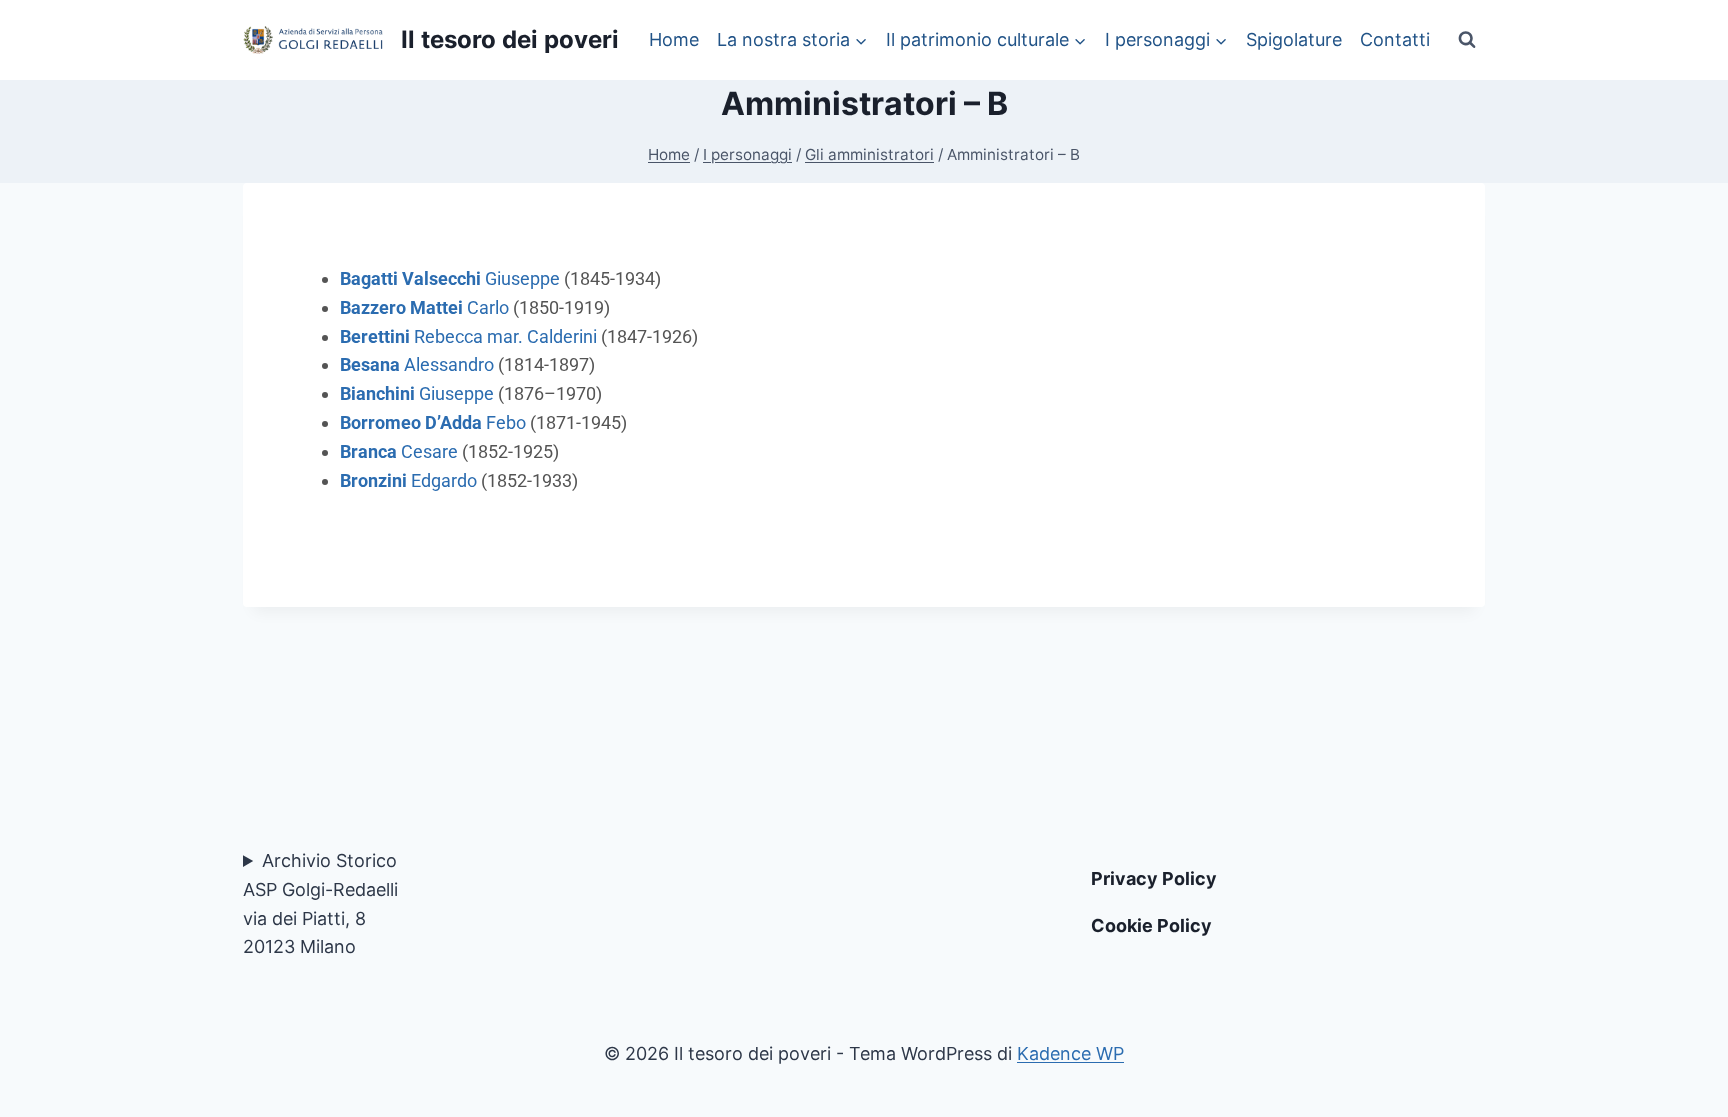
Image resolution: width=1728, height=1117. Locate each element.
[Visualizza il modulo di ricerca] (1467, 40)
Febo (433, 422)
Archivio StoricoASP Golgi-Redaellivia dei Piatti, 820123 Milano (320, 903)
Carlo (424, 307)
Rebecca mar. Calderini (468, 336)
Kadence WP (1070, 1053)
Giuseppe (450, 278)
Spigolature (1294, 39)
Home (674, 39)
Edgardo (408, 480)
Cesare (399, 451)
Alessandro (417, 364)
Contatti (1395, 39)
